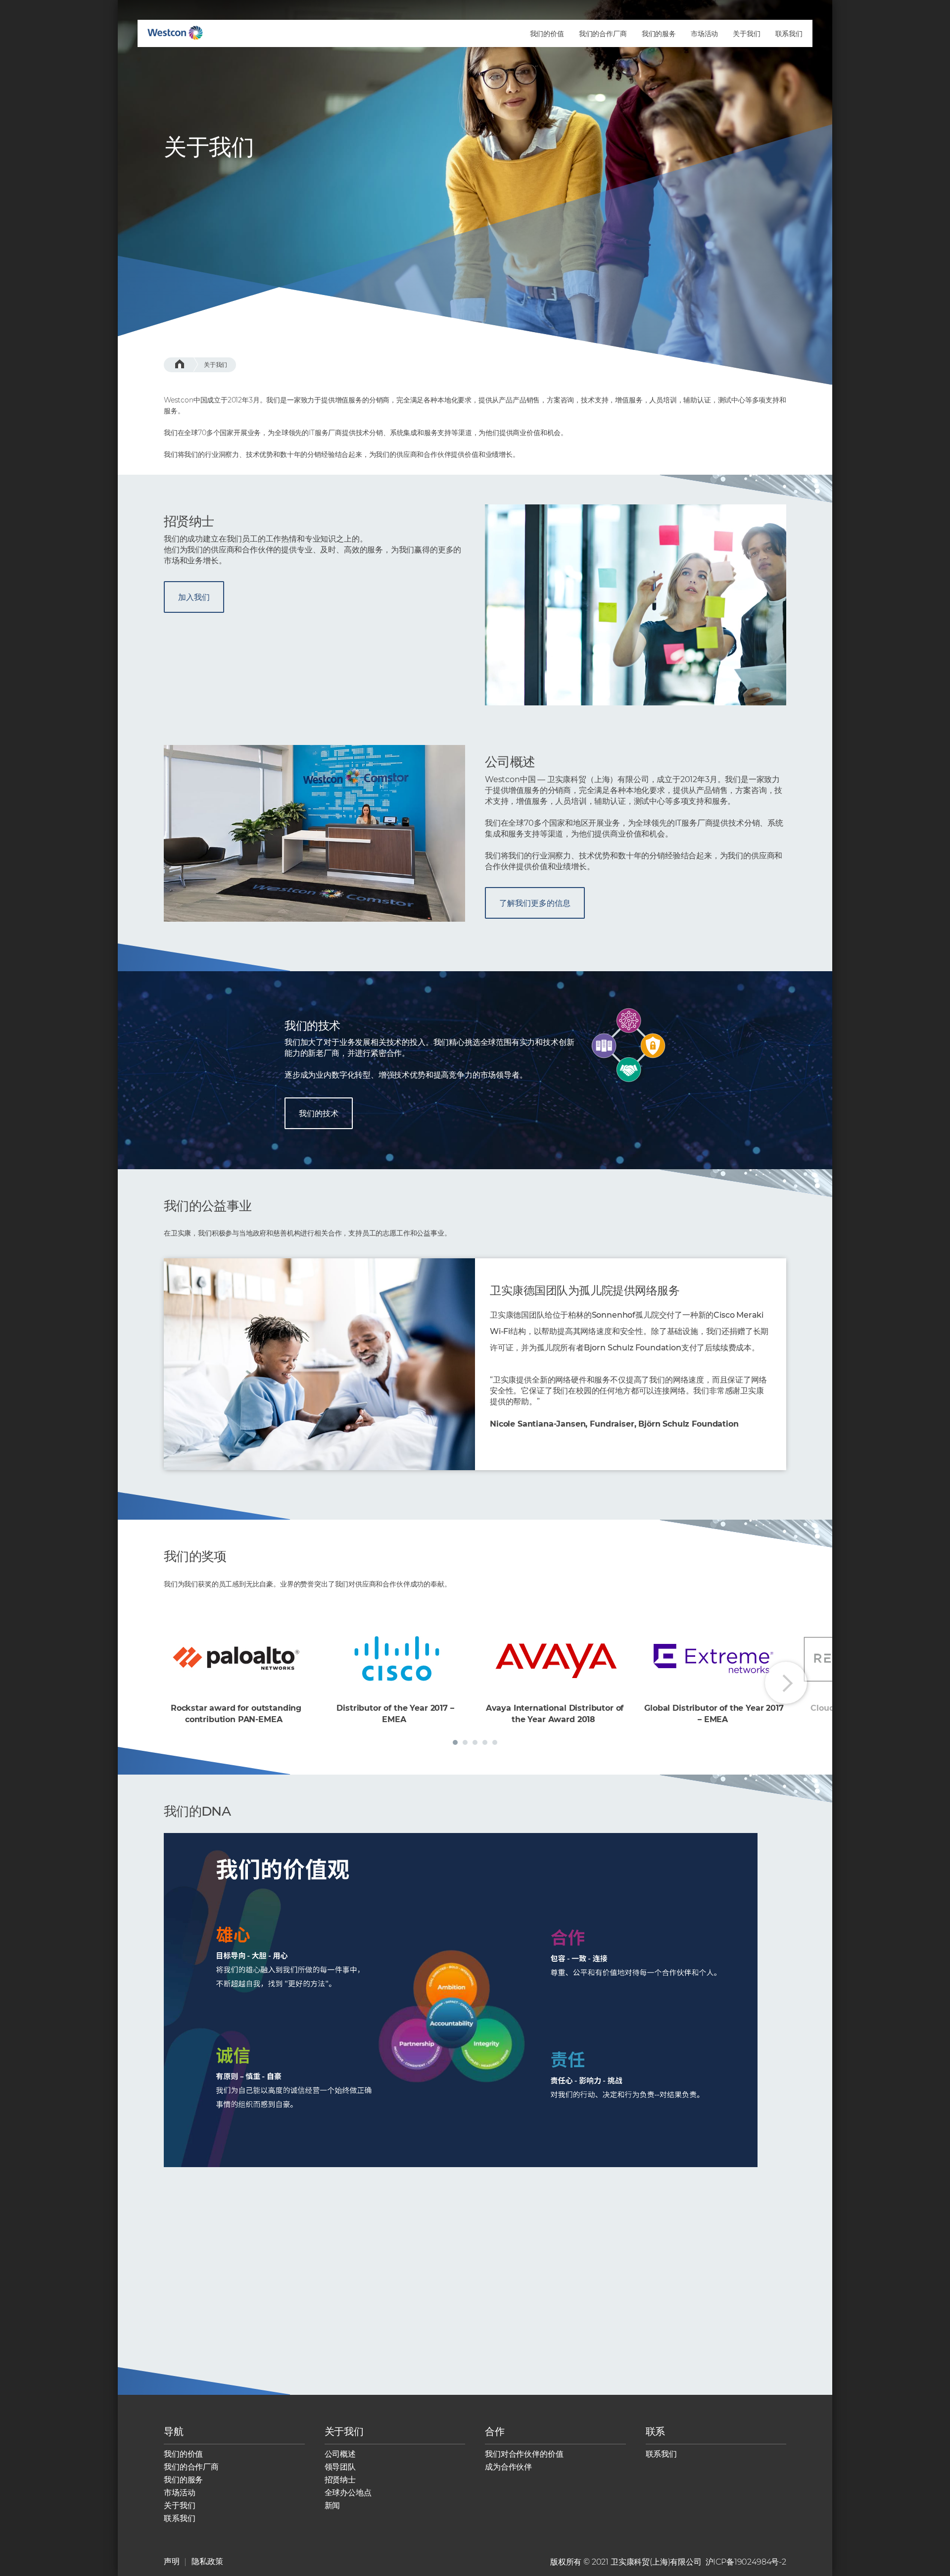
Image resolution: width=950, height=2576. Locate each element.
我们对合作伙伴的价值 (524, 2454)
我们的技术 (319, 1114)
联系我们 (179, 2518)
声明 (172, 2561)
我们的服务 (183, 2480)
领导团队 (340, 2467)
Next (786, 1683)
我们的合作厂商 (191, 2467)
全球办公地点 (348, 2493)
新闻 (332, 2505)
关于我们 (215, 365)
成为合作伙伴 (508, 2467)
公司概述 (340, 2454)
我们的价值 (183, 2454)
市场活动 (179, 2493)
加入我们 (194, 597)
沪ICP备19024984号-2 (746, 2562)
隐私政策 (207, 2561)
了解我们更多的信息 (535, 903)
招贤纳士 (340, 2480)
